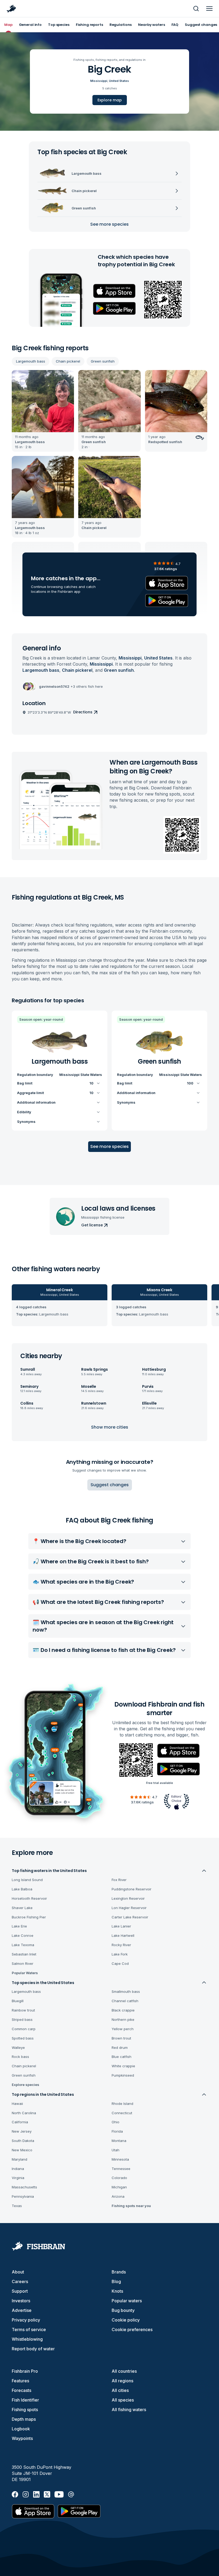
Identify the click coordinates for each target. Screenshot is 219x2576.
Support (20, 2291)
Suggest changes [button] (110, 1485)
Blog (116, 2281)
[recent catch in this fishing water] (43, 411)
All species (123, 2400)
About (18, 2272)
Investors (21, 2301)
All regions (122, 2381)
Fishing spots (25, 2410)
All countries (124, 2371)
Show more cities (110, 1427)
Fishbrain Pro (25, 2371)
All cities (120, 2390)
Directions (83, 712)
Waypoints (22, 2438)
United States (119, 81)
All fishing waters (129, 2410)
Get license (92, 1225)
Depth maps (24, 2419)
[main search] (196, 9)
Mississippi (99, 81)
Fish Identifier (25, 2400)
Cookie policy (126, 2320)
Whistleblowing (27, 2339)
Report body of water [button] (33, 2349)
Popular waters (127, 2301)
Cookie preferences (132, 2329)
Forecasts (21, 2390)
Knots (117, 2291)
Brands (119, 2272)
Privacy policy (26, 2320)
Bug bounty (123, 2310)
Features (20, 2381)
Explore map (110, 100)
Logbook (21, 2429)
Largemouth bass (31, 361)
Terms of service (29, 2329)
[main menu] (209, 9)
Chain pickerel (68, 361)
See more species (109, 224)
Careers (20, 2281)
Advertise (22, 2310)
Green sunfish (103, 361)
